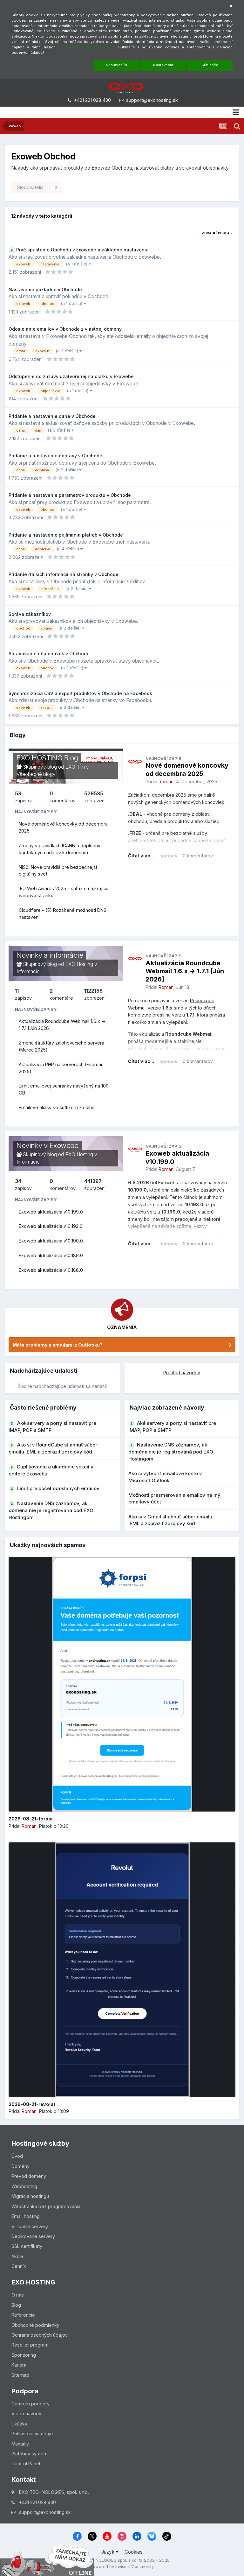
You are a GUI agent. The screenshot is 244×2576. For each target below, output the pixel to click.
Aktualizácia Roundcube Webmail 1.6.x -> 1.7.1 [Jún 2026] (185, 971)
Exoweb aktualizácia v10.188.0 (51, 1270)
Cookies (134, 2552)
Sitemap (20, 2375)
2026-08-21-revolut (32, 2104)
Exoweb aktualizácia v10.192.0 (51, 1226)
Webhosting (24, 2186)
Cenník (19, 2266)
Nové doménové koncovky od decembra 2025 (187, 770)
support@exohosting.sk (152, 100)
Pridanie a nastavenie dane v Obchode (52, 416)
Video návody (26, 2414)
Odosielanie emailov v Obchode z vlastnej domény (65, 329)
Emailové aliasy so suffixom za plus (57, 1107)
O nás (18, 2295)
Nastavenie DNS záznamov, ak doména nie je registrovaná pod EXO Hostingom (51, 1510)
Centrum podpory (30, 2404)
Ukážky (19, 2424)
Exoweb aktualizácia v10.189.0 (51, 1255)
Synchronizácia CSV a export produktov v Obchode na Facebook (80, 693)
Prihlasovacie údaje (32, 2434)
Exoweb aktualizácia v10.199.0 (51, 1212)
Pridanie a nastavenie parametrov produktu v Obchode (70, 495)
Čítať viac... (141, 856)
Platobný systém (30, 2454)
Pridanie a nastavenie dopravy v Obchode (55, 456)
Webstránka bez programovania (46, 2206)
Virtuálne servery (30, 2226)
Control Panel (26, 2463)
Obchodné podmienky (35, 2325)
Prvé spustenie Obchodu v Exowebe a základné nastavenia (82, 250)
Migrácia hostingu (30, 2196)
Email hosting (26, 2216)
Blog (16, 2305)
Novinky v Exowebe (47, 1145)
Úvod (17, 2156)
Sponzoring (24, 2355)
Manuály (20, 2444)
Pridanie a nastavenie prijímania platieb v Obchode (66, 535)
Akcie (17, 2256)
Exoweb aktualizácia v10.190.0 (51, 1241)
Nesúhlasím (116, 65)
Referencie (23, 2315)
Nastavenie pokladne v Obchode (45, 289)
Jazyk (108, 2552)
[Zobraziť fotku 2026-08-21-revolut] (122, 1970)
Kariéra (19, 2365)
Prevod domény (29, 2176)
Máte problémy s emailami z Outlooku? (58, 1345)
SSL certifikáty (27, 2246)
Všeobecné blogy (36, 774)
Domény (20, 2166)
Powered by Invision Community (122, 2566)
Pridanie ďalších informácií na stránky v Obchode (64, 574)
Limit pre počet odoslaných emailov (58, 1488)
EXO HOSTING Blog (47, 758)
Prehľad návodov (182, 1372)
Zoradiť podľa (216, 233)
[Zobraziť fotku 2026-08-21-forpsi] (122, 1684)
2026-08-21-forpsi (30, 1819)
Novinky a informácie (50, 955)
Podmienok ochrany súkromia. (87, 47)
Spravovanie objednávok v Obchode (49, 654)
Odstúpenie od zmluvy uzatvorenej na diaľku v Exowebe (71, 376)
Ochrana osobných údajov (40, 2335)
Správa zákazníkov (30, 614)
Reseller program (30, 2345)
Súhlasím (210, 65)
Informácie (28, 971)
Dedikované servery (33, 2236)
